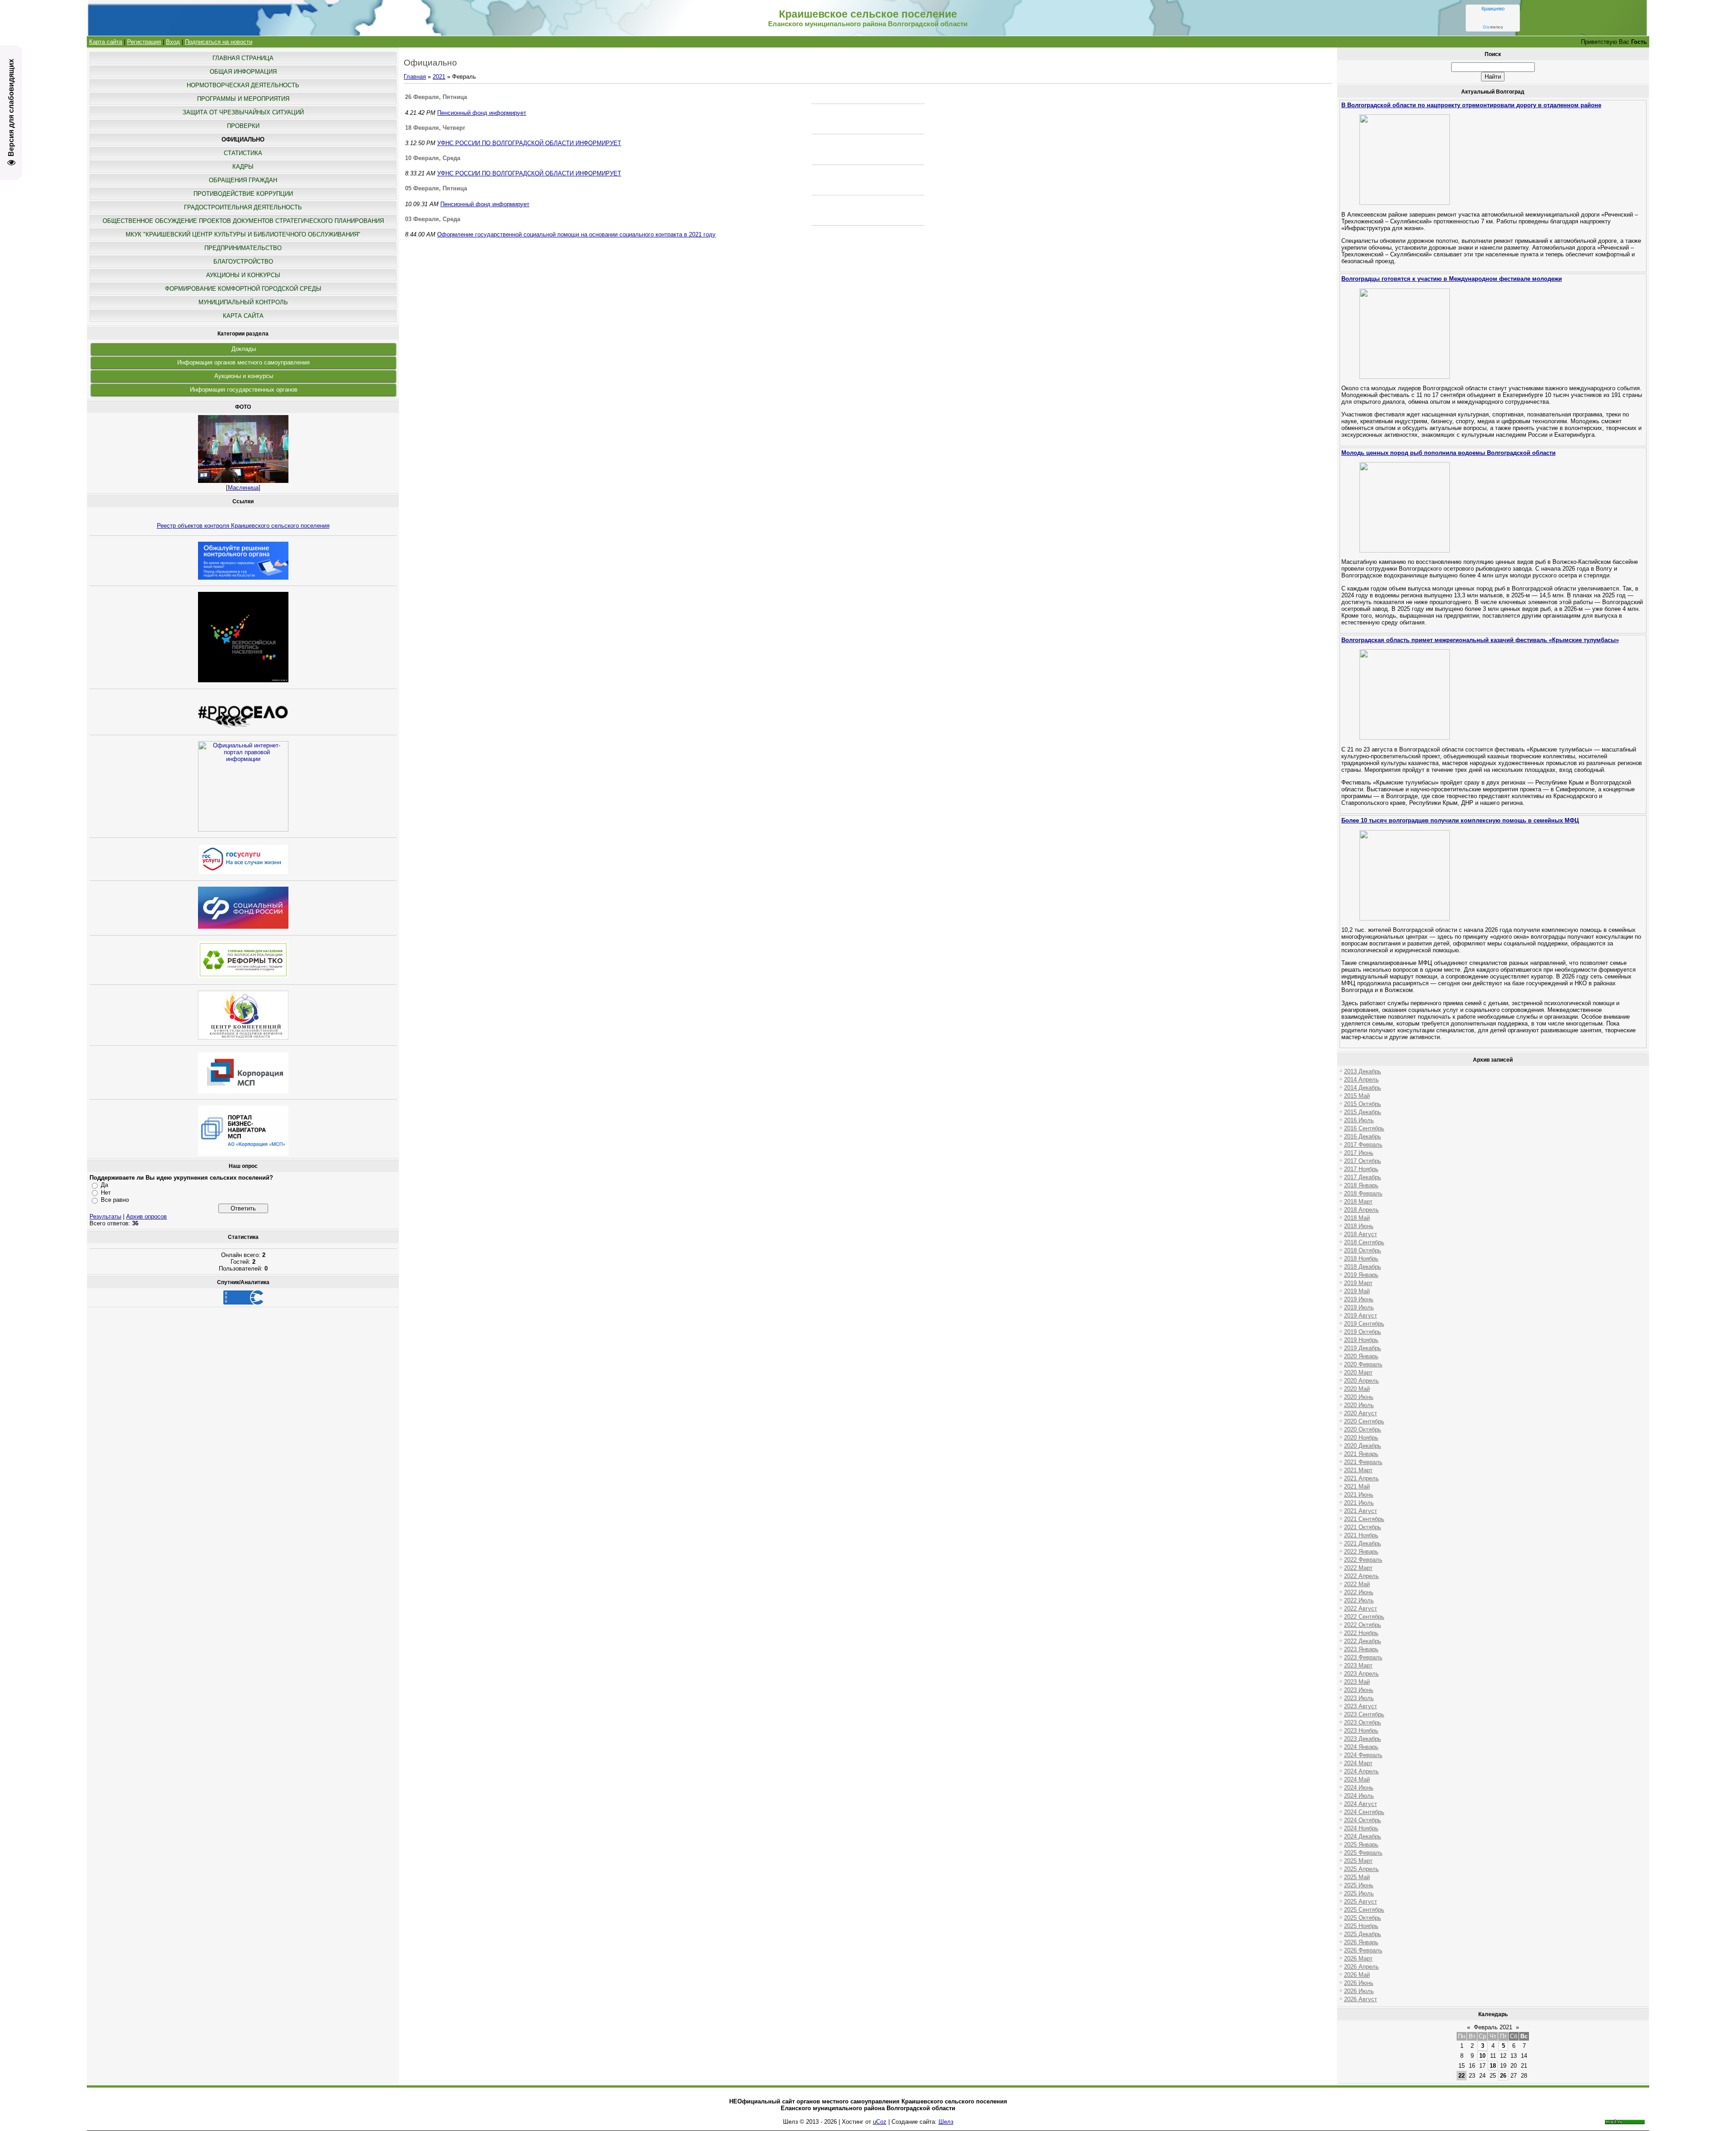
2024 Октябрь (1363, 1820)
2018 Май (1357, 1218)
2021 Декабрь (1363, 1543)
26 (1503, 2076)
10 (1482, 2056)
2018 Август (1361, 1234)
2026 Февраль (1363, 1950)
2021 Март (1358, 1470)
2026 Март (1358, 1959)
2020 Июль (1359, 1405)
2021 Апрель (1361, 1478)
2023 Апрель (1361, 1674)
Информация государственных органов (244, 390)
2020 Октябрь (1363, 1429)
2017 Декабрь (1363, 1177)
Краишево (1493, 9)
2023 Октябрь (1363, 1722)
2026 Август (1361, 1999)
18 (1493, 2066)
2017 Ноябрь (1361, 1169)
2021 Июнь (1359, 1495)
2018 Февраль (1363, 1193)
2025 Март (1358, 1861)
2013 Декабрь (1363, 1071)
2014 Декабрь (1363, 1088)
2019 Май (1357, 1291)
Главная (415, 77)
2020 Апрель (1361, 1381)
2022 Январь (1361, 1552)
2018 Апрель (1361, 1210)
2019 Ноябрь (1361, 1340)
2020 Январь (1361, 1356)
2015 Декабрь (1363, 1112)
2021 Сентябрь (1364, 1519)
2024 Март (1358, 1763)
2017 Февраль (1363, 1145)
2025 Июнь (1359, 1885)
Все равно (115, 1200)
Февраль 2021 (1493, 2027)
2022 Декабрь (1363, 1641)
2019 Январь (1361, 1275)
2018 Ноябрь (1361, 1259)
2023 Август (1361, 1706)
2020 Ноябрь (1361, 1438)
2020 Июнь (1359, 1397)
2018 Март (1358, 1202)
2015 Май (1357, 1096)
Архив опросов (146, 1217)
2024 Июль (1359, 1796)
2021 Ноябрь (1361, 1535)
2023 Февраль (1363, 1657)
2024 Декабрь (1363, 1836)
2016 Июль (1359, 1120)
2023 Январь (1361, 1649)
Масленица (243, 488)
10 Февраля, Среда (433, 158)
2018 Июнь (1359, 1226)
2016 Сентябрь (1364, 1128)
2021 (439, 77)
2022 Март (1358, 1568)
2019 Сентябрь (1364, 1324)
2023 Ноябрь (1361, 1731)
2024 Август (1361, 1804)
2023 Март (1358, 1666)
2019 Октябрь (1363, 1332)
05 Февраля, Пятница (436, 188)
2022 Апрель (1361, 1576)
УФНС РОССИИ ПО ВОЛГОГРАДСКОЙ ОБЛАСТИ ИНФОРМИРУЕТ (529, 143)
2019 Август (1361, 1316)
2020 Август (1361, 1413)
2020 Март (1358, 1373)
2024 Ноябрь (1361, 1828)
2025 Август (1361, 1902)
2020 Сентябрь (1364, 1421)
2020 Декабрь (1363, 1446)
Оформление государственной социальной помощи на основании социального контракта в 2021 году (576, 234)
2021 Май (1357, 1486)
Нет (106, 1193)
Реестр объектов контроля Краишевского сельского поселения (243, 526)
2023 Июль (1359, 1698)
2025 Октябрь (1363, 1918)
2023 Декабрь (1363, 1739)
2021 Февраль (1363, 1462)
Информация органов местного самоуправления (243, 362)
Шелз (946, 2122)
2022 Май (1357, 1584)
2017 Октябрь (1363, 1161)
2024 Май (1357, 1779)
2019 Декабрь (1363, 1348)
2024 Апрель (1361, 1771)
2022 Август (1361, 1609)
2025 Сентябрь (1364, 1910)
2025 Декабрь (1363, 1934)
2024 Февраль (1363, 1755)
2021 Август (1361, 1511)
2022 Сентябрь (1364, 1617)
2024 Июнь (1359, 1788)
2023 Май (1357, 1682)
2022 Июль (1359, 1600)
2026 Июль (1359, 1991)
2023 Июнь (1359, 1690)
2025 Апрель (1361, 1869)
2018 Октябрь (1363, 1250)
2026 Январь (1361, 1942)
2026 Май (1357, 1975)
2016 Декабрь (1363, 1136)
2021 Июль (1359, 1503)
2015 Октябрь (1363, 1104)
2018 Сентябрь (1364, 1242)
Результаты (105, 1217)
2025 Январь (1361, 1845)
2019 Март (1358, 1283)
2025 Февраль (1363, 1853)
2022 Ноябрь (1361, 1633)
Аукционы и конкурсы (244, 376)
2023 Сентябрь (1364, 1714)
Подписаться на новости (219, 42)
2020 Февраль (1363, 1364)
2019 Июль (1359, 1307)
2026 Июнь (1359, 1983)
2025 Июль (1359, 1893)
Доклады (244, 349)
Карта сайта (106, 42)
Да (104, 1185)
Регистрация (144, 42)
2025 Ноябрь (1361, 1926)
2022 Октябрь (1363, 1625)
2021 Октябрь (1363, 1527)
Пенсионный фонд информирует (482, 113)
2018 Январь (1361, 1185)
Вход (173, 42)
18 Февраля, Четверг (435, 128)
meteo (1493, 27)
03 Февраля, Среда (433, 219)
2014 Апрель (1361, 1080)
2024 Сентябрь (1364, 1812)
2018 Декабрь (1363, 1267)
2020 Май (1357, 1389)
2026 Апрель (1361, 1967)
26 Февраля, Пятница (436, 97)
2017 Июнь (1359, 1153)
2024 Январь (1361, 1747)
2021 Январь (1361, 1454)
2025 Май (1357, 1877)
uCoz (880, 2122)
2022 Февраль (1363, 1560)
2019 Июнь (1359, 1299)
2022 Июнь (1359, 1592)
